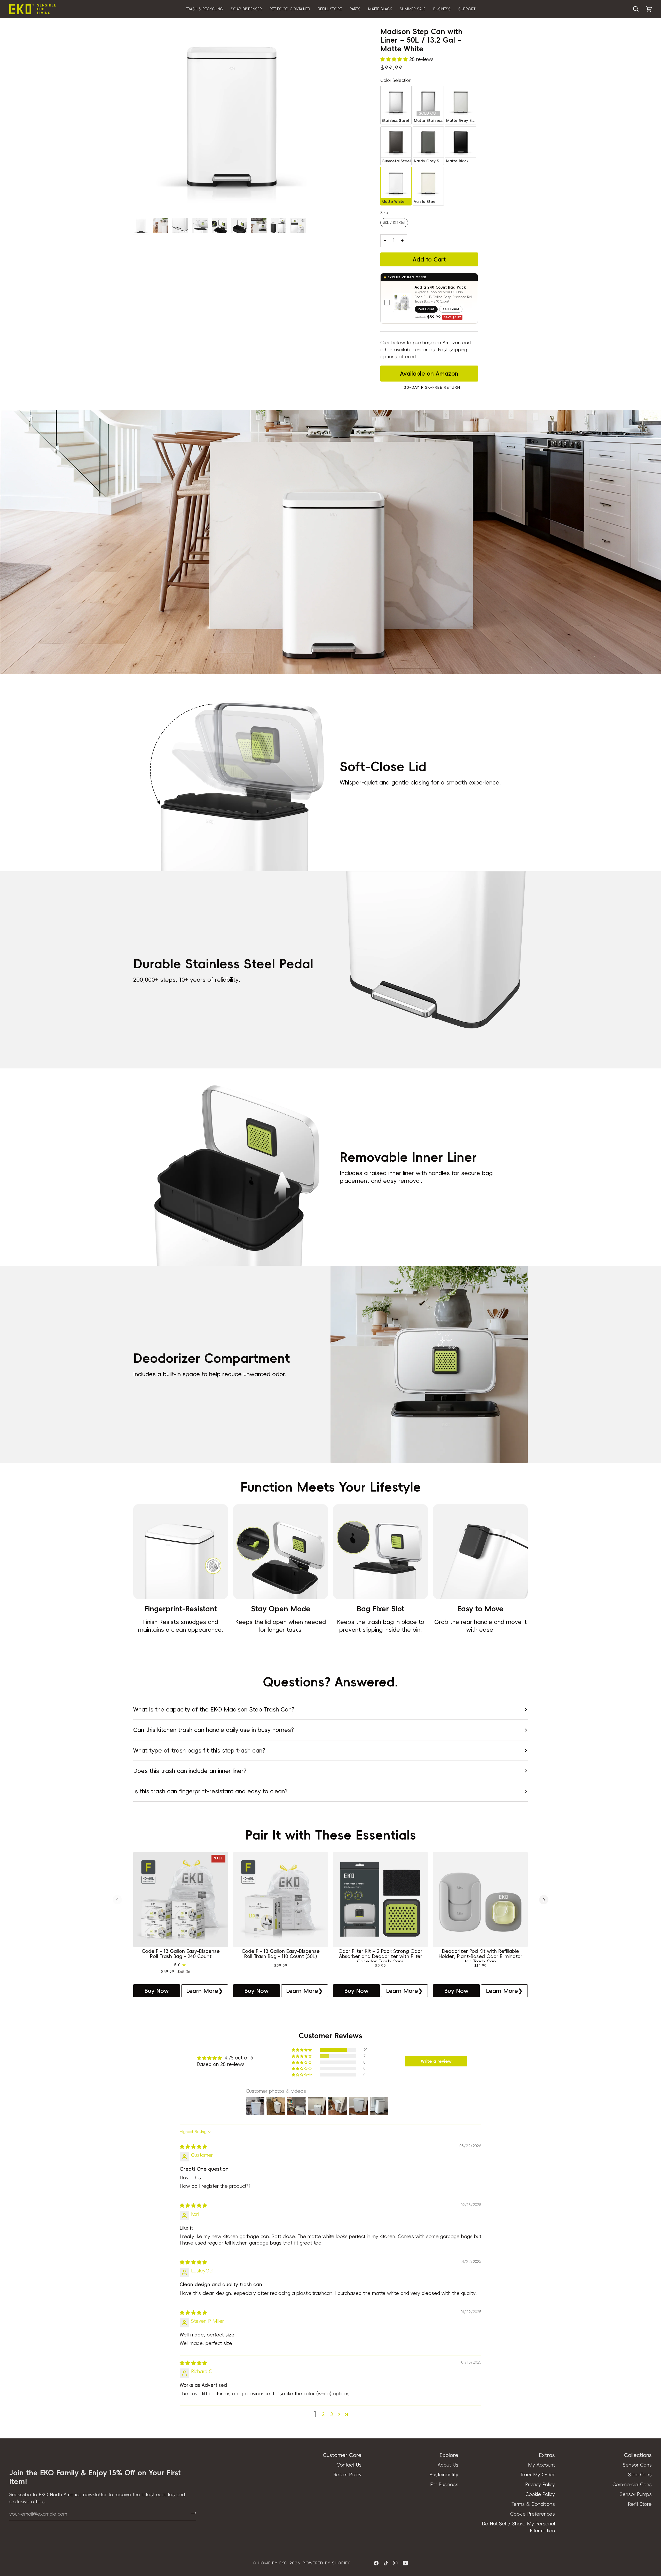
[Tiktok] (386, 2563)
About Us (448, 2465)
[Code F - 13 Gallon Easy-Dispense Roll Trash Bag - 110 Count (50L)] (281, 1900)
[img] (193, 2147)
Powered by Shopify (326, 2563)
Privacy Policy (540, 2485)
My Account (541, 2465)
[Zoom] (232, 117)
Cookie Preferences (533, 2514)
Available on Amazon (429, 374)
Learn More (204, 1991)
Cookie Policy (540, 2494)
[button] (204, 9)
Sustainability (444, 2475)
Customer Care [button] (342, 2455)
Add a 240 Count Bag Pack (440, 287)
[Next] (544, 1900)
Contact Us (349, 2465)
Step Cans (640, 2475)
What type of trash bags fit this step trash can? (199, 1750)
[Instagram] (395, 2563)
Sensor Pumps (636, 2494)
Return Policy (347, 2475)
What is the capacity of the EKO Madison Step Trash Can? (214, 1709)
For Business (444, 2485)
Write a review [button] (436, 2061)
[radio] (396, 105)
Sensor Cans (637, 2465)
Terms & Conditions (533, 2504)
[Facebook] (376, 2563)
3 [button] (332, 2414)
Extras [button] (547, 2455)
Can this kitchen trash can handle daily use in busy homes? (214, 1730)
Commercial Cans (632, 2485)
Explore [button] (449, 2455)
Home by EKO (273, 2563)
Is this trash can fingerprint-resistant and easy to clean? (210, 1791)
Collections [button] (638, 2455)
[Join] (192, 2513)
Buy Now (156, 1991)
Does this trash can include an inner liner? (190, 1771)
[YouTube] (405, 2563)
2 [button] (323, 2414)
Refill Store (640, 2504)
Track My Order (538, 2475)
